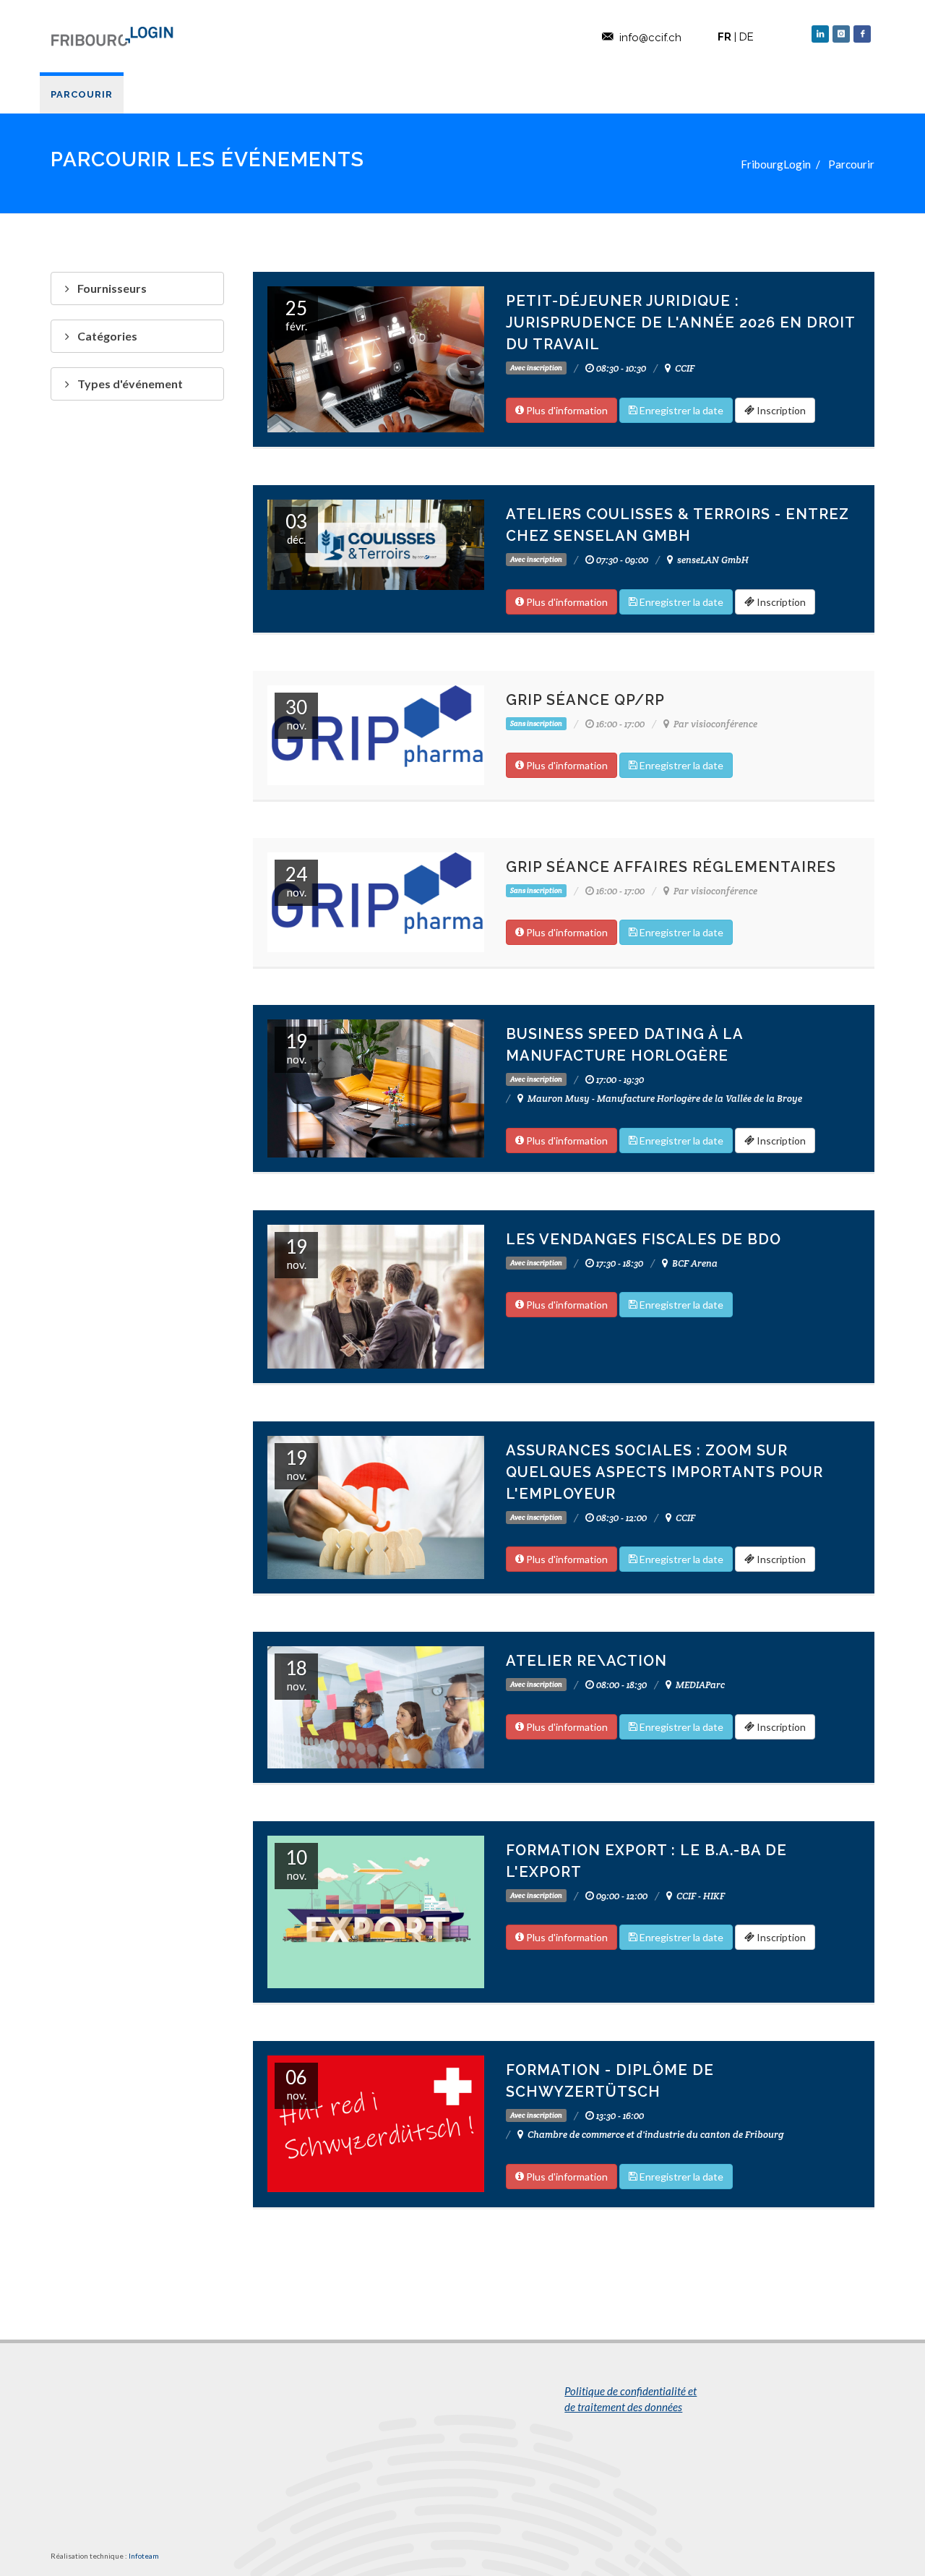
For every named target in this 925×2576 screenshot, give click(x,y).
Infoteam (144, 2556)
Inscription (780, 410)
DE (747, 37)
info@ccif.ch (650, 38)
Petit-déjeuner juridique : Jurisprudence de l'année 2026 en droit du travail (680, 322)
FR (724, 37)
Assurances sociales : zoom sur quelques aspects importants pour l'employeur (664, 1472)
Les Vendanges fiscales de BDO (644, 1239)
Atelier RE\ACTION (586, 1661)
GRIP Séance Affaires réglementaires (671, 867)
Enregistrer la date (680, 410)
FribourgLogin (776, 164)
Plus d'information (566, 410)
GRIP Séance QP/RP (585, 700)
